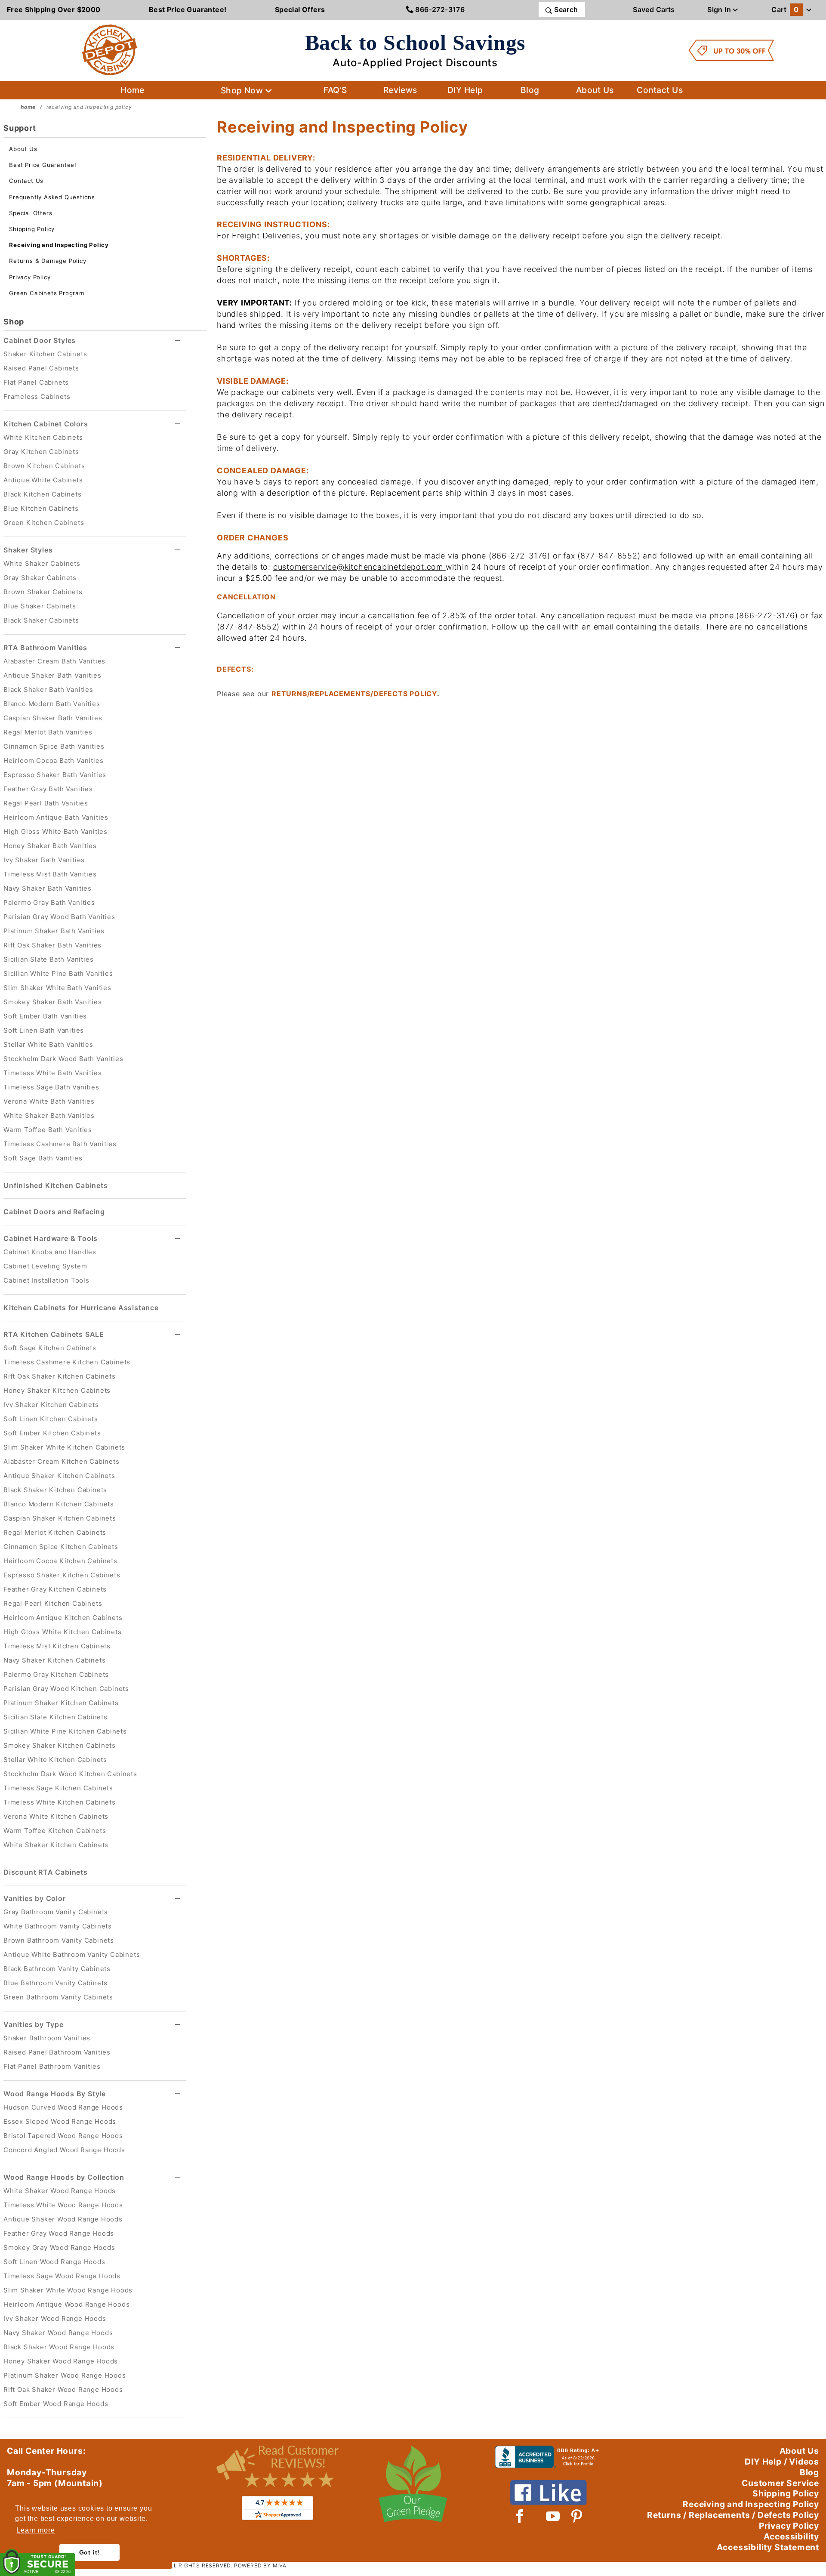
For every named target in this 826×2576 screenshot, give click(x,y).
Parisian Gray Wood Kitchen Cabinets (66, 1689)
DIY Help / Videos (782, 2462)
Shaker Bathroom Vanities (47, 2038)
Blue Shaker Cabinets (40, 606)
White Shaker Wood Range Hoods (60, 2191)
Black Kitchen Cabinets (43, 494)
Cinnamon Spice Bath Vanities (54, 746)
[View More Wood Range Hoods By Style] (178, 2094)
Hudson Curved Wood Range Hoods (63, 2107)
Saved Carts (654, 9)
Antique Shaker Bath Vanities (52, 675)
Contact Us (660, 90)
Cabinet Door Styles (40, 340)
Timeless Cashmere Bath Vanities (60, 1144)
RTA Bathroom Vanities (45, 648)
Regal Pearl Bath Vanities (46, 803)
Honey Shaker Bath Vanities (50, 846)
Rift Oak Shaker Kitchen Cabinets (60, 1376)
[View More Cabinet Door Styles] (178, 341)
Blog (530, 90)
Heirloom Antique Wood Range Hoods (66, 2304)
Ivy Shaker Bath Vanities (44, 860)
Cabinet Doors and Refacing (54, 1212)
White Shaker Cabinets (42, 563)
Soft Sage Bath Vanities (43, 1158)
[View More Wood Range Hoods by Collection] (178, 2177)
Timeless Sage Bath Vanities (51, 1087)
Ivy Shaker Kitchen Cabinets (51, 1405)
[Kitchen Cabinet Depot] (110, 49)
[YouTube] (553, 2516)
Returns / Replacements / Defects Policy (733, 2515)
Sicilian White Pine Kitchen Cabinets (65, 1731)
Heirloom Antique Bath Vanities (56, 817)
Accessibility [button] (791, 2536)
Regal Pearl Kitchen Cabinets (53, 1603)
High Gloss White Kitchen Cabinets (62, 1632)
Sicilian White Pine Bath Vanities (58, 973)
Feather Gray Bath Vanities (48, 789)
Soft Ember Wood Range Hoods (56, 2404)
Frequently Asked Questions (52, 197)
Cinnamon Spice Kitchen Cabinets (61, 1547)
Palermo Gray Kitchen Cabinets (56, 1674)
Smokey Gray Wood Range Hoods (59, 2247)
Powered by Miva (260, 2565)
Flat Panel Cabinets (36, 382)
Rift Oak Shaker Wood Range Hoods (63, 2389)
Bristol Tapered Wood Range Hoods (63, 2136)
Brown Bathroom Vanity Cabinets (59, 1940)
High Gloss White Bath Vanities (55, 831)
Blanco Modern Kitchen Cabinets (59, 1504)
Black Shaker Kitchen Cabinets (55, 1490)
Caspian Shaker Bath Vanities (53, 718)
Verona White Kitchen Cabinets (56, 1816)
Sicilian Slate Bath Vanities (48, 959)
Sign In (720, 9)
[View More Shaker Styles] (178, 550)
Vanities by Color (35, 1898)
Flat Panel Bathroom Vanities (52, 2066)
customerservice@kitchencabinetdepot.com (358, 567)
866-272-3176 (439, 9)
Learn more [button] (35, 2530)
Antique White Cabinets (43, 480)
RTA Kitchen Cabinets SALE (54, 1334)
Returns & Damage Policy (48, 261)
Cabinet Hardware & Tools (51, 1238)
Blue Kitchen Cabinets (41, 508)
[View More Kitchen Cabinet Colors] (178, 424)
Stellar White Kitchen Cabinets (55, 1760)
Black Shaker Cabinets (41, 620)
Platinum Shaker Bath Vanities (54, 931)
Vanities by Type (34, 2024)
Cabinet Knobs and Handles (50, 1252)
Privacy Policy (30, 277)
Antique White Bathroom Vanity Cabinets (72, 1954)
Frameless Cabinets (37, 396)
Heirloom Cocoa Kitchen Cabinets (60, 1561)
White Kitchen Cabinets (43, 437)
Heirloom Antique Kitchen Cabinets (63, 1618)
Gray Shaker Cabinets (40, 578)
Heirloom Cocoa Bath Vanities (53, 760)
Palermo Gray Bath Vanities (49, 902)
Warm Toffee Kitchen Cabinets (55, 1831)
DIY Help (465, 90)
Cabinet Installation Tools (46, 1280)
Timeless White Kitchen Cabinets (60, 1802)
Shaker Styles (28, 550)
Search (565, 9)
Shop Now (243, 90)
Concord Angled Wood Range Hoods (64, 2150)
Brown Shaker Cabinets (43, 592)
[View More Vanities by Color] (178, 1899)
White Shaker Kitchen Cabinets (56, 1845)
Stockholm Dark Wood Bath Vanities (63, 1059)
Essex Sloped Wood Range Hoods (60, 2121)
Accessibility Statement (768, 2547)
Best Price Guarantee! (43, 165)
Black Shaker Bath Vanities (48, 690)
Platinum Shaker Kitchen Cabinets (61, 1703)
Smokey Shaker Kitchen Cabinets (60, 1745)
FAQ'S (335, 90)
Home (133, 90)
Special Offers (31, 213)
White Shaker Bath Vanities (49, 1115)
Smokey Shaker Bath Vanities (53, 1002)
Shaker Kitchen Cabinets (45, 354)
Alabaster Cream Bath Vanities (54, 661)
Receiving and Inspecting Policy (59, 245)
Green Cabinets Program (47, 293)
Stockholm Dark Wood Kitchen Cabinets (70, 1774)
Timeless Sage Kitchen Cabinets (58, 1788)
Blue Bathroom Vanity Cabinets (55, 1983)
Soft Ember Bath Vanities (45, 1016)
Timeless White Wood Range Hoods (63, 2205)
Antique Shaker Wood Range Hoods (63, 2219)
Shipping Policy (32, 229)
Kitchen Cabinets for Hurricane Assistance (81, 1308)
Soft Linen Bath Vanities (44, 1030)
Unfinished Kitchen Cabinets (56, 1185)
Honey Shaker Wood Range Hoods (61, 2361)
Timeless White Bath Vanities (52, 1073)
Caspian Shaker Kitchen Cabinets (60, 1518)
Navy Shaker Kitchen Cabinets (54, 1660)
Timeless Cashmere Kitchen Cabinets (67, 1362)
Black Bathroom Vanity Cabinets (57, 1969)
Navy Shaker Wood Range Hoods (58, 2333)
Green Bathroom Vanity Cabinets (58, 1997)
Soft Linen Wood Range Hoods (54, 2262)
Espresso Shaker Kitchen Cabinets (62, 1575)
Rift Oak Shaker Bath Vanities (52, 945)
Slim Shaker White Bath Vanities (57, 988)
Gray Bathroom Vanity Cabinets (56, 1912)
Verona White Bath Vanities (49, 1101)
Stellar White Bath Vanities (48, 1044)
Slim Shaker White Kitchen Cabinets (64, 1447)
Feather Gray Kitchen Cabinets (55, 1589)
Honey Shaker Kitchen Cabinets (57, 1390)
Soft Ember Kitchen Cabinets (52, 1433)
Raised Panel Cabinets (41, 368)
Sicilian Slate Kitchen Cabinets (55, 1717)
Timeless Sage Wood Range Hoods (62, 2276)
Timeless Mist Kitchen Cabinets (57, 1646)
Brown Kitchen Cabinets (44, 466)
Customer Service (780, 2483)
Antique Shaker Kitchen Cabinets (59, 1476)
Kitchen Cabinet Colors (46, 424)
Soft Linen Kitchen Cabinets (51, 1419)
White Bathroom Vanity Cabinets (58, 1926)
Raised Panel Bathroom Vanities (57, 2052)
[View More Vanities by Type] (178, 2025)
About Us (595, 90)
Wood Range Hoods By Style (55, 2094)
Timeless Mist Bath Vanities (50, 874)
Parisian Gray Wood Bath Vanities (59, 917)
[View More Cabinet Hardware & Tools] (178, 1239)
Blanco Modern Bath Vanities (52, 704)
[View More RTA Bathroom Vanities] (178, 648)
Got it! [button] (90, 2552)
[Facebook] (520, 2516)
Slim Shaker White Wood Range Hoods (68, 2290)
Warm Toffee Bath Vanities (48, 1130)
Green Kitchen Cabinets (44, 523)
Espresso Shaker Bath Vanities (55, 775)
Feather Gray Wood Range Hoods (59, 2233)
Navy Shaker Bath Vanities (48, 888)
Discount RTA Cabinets (46, 1872)
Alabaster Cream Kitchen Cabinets (62, 1461)
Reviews (400, 90)
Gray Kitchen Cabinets (41, 452)
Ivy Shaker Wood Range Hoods (55, 2318)
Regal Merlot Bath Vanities (48, 732)
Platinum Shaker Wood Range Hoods (65, 2375)
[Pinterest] (577, 2516)
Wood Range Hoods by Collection (64, 2177)
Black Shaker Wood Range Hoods (59, 2347)
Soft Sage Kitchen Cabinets (50, 1348)
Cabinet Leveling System (45, 1266)
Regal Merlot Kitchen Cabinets (55, 1532)
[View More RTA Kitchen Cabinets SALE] (178, 1334)
